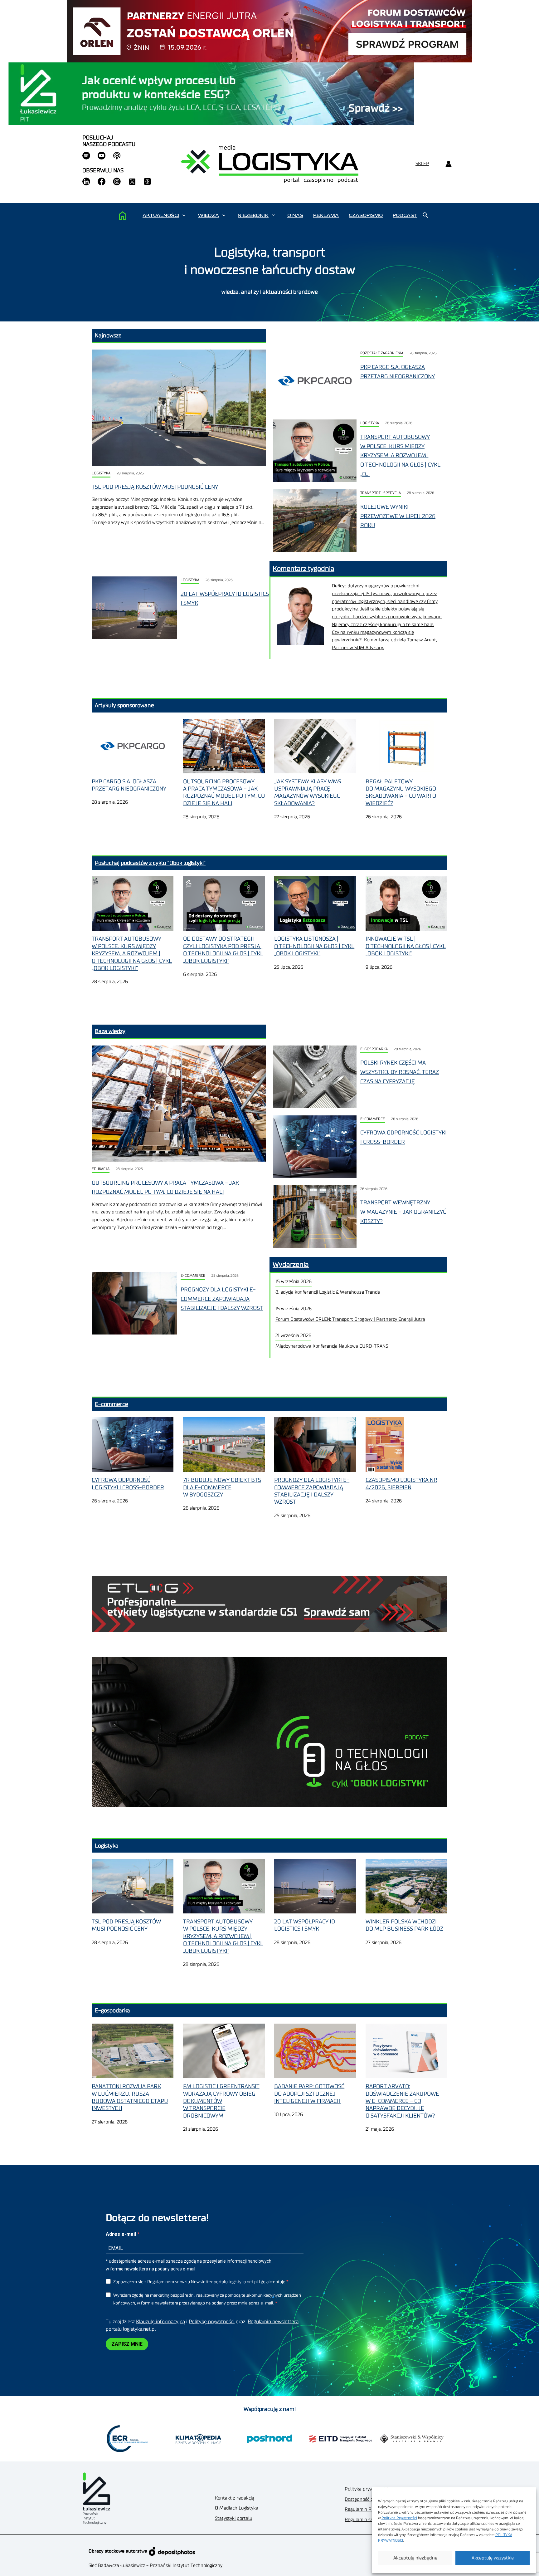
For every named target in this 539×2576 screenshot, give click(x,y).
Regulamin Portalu (364, 2509)
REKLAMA (326, 215)
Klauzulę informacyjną (160, 2322)
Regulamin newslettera (273, 2322)
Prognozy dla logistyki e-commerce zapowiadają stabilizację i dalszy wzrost (222, 1299)
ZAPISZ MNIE (127, 2344)
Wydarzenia (291, 1265)
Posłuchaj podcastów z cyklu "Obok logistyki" (150, 863)
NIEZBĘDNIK (253, 215)
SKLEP (422, 164)
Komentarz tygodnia (303, 569)
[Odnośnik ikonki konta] (448, 164)
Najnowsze (108, 335)
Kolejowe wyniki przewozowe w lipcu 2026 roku (398, 516)
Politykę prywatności (212, 2322)
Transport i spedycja (381, 493)
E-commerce (373, 1119)
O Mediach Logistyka (237, 2508)
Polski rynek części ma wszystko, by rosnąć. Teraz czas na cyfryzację (400, 1072)
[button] (184, 215)
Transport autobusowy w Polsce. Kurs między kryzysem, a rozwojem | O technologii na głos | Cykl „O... (400, 455)
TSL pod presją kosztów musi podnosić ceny (155, 487)
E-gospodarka (374, 1049)
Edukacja (101, 1169)
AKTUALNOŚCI (161, 215)
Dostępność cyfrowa (366, 2499)
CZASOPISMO (366, 215)
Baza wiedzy (110, 1031)
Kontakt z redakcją (235, 2498)
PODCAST (405, 215)
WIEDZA (208, 215)
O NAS (295, 215)
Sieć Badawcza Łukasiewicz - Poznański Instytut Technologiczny (155, 2566)
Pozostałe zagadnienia (382, 353)
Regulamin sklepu (364, 2520)
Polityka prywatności (366, 2489)
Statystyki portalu (234, 2518)
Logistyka (101, 473)
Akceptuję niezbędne (415, 2558)
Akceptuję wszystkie (493, 2558)
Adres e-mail (121, 2234)
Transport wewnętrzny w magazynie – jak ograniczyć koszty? (403, 1212)
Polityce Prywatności (399, 2518)
